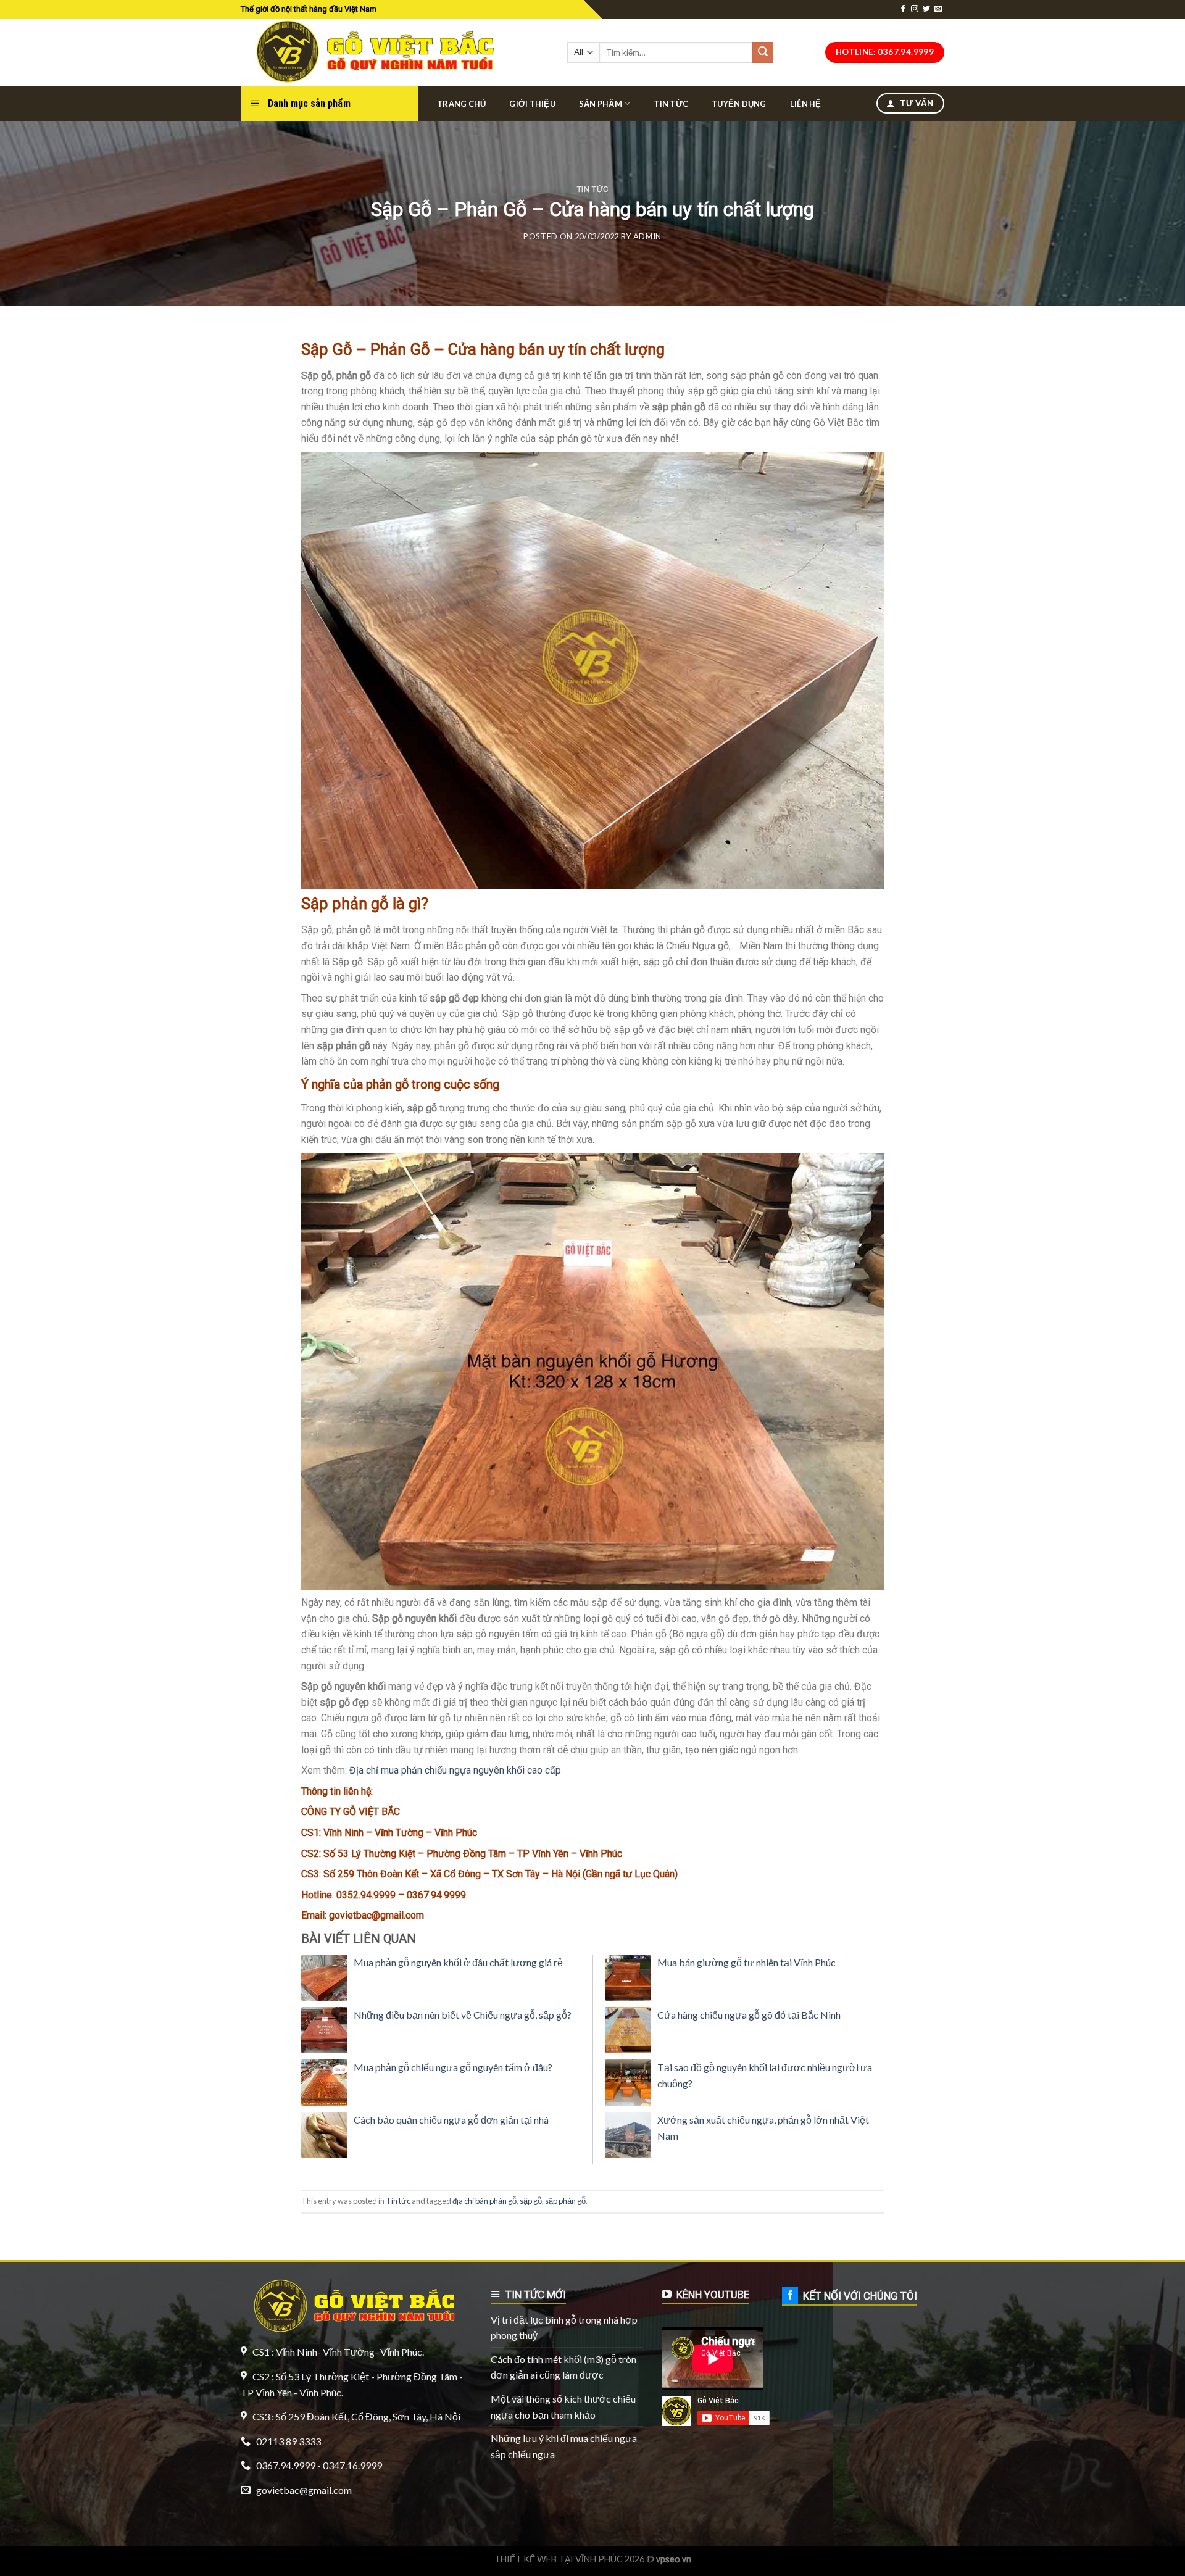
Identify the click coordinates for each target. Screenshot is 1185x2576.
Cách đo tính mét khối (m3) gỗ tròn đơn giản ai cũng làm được (563, 2367)
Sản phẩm (601, 104)
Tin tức (671, 104)
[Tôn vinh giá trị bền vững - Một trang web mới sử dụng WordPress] (372, 52)
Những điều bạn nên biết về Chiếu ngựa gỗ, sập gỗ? (463, 2015)
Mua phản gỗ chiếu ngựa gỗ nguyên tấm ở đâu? (453, 2067)
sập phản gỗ (565, 2201)
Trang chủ (461, 104)
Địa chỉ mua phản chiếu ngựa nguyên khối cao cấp (455, 1770)
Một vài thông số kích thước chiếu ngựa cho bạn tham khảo (563, 2407)
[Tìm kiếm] (763, 52)
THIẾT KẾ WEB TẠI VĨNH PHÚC (559, 2559)
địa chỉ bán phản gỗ (484, 2201)
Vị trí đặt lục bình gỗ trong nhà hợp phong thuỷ (564, 2328)
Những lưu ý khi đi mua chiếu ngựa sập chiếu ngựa (564, 2446)
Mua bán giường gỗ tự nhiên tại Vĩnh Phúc (746, 1962)
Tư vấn (915, 103)
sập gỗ (531, 2201)
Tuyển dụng (739, 104)
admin (647, 236)
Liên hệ (806, 104)
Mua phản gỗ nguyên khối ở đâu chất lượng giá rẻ (458, 1962)
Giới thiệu (532, 104)
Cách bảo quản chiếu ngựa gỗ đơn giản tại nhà (451, 2120)
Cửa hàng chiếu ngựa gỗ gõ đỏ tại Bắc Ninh (749, 2015)
